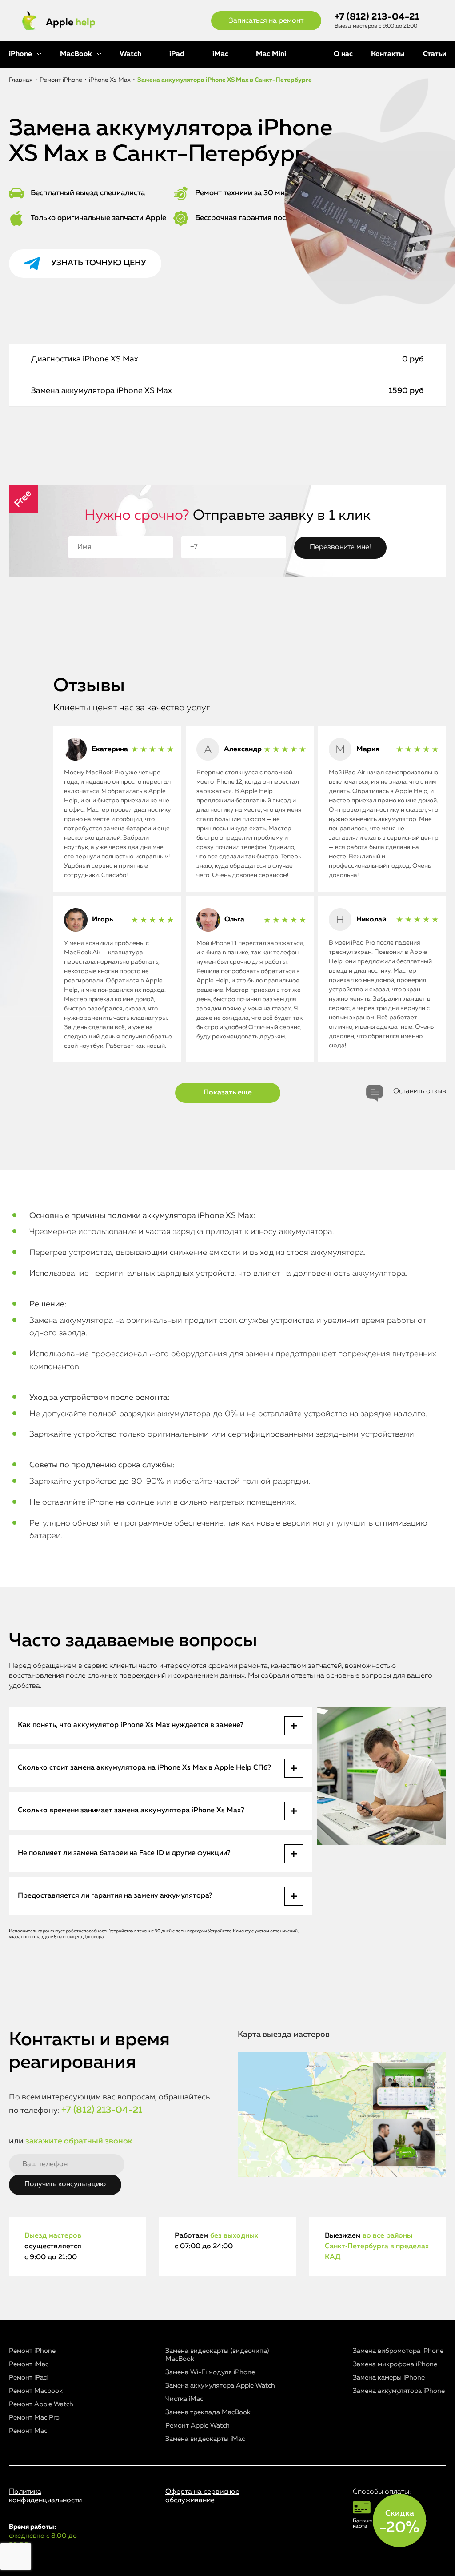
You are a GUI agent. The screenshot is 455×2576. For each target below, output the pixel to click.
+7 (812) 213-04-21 (377, 17)
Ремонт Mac (28, 2431)
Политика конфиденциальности (45, 2496)
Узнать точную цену (99, 263)
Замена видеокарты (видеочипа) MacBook (217, 2355)
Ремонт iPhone (32, 2351)
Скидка (399, 2522)
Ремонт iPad (28, 2378)
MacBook (76, 54)
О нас (343, 54)
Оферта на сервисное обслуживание (202, 2496)
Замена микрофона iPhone (395, 2364)
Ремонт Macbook (36, 2391)
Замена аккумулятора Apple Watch (220, 2386)
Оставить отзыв (420, 1091)
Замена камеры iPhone (389, 2378)
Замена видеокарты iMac (205, 2439)
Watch (130, 54)
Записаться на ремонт (266, 21)
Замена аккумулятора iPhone (399, 2391)
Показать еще (228, 1093)
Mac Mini (271, 54)
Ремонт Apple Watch (41, 2404)
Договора (94, 1937)
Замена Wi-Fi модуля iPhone (210, 2372)
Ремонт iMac (29, 2364)
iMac (220, 54)
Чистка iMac (184, 2399)
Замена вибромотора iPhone (398, 2351)
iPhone (20, 54)
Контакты (388, 54)
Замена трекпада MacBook (208, 2412)
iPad (177, 54)
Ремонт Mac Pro (34, 2418)
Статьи (435, 54)
